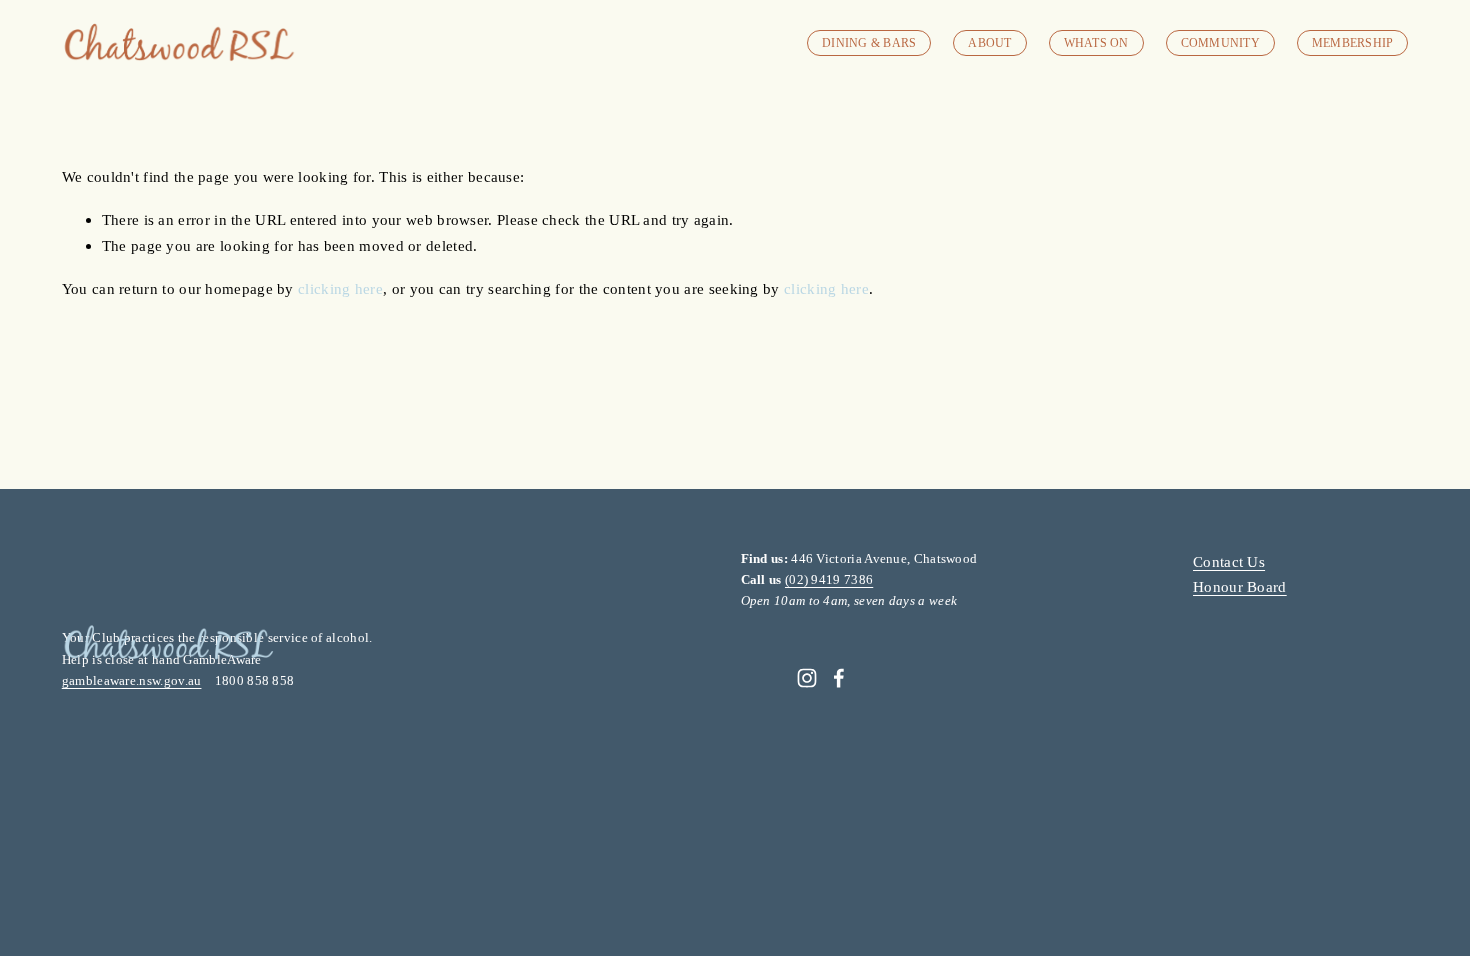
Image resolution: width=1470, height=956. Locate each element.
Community (1220, 43)
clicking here (340, 288)
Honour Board (1240, 586)
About (989, 43)
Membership (1352, 43)
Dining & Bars (869, 43)
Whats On (1096, 43)
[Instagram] (807, 678)
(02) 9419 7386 (829, 580)
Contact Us (1229, 561)
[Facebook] (839, 678)
